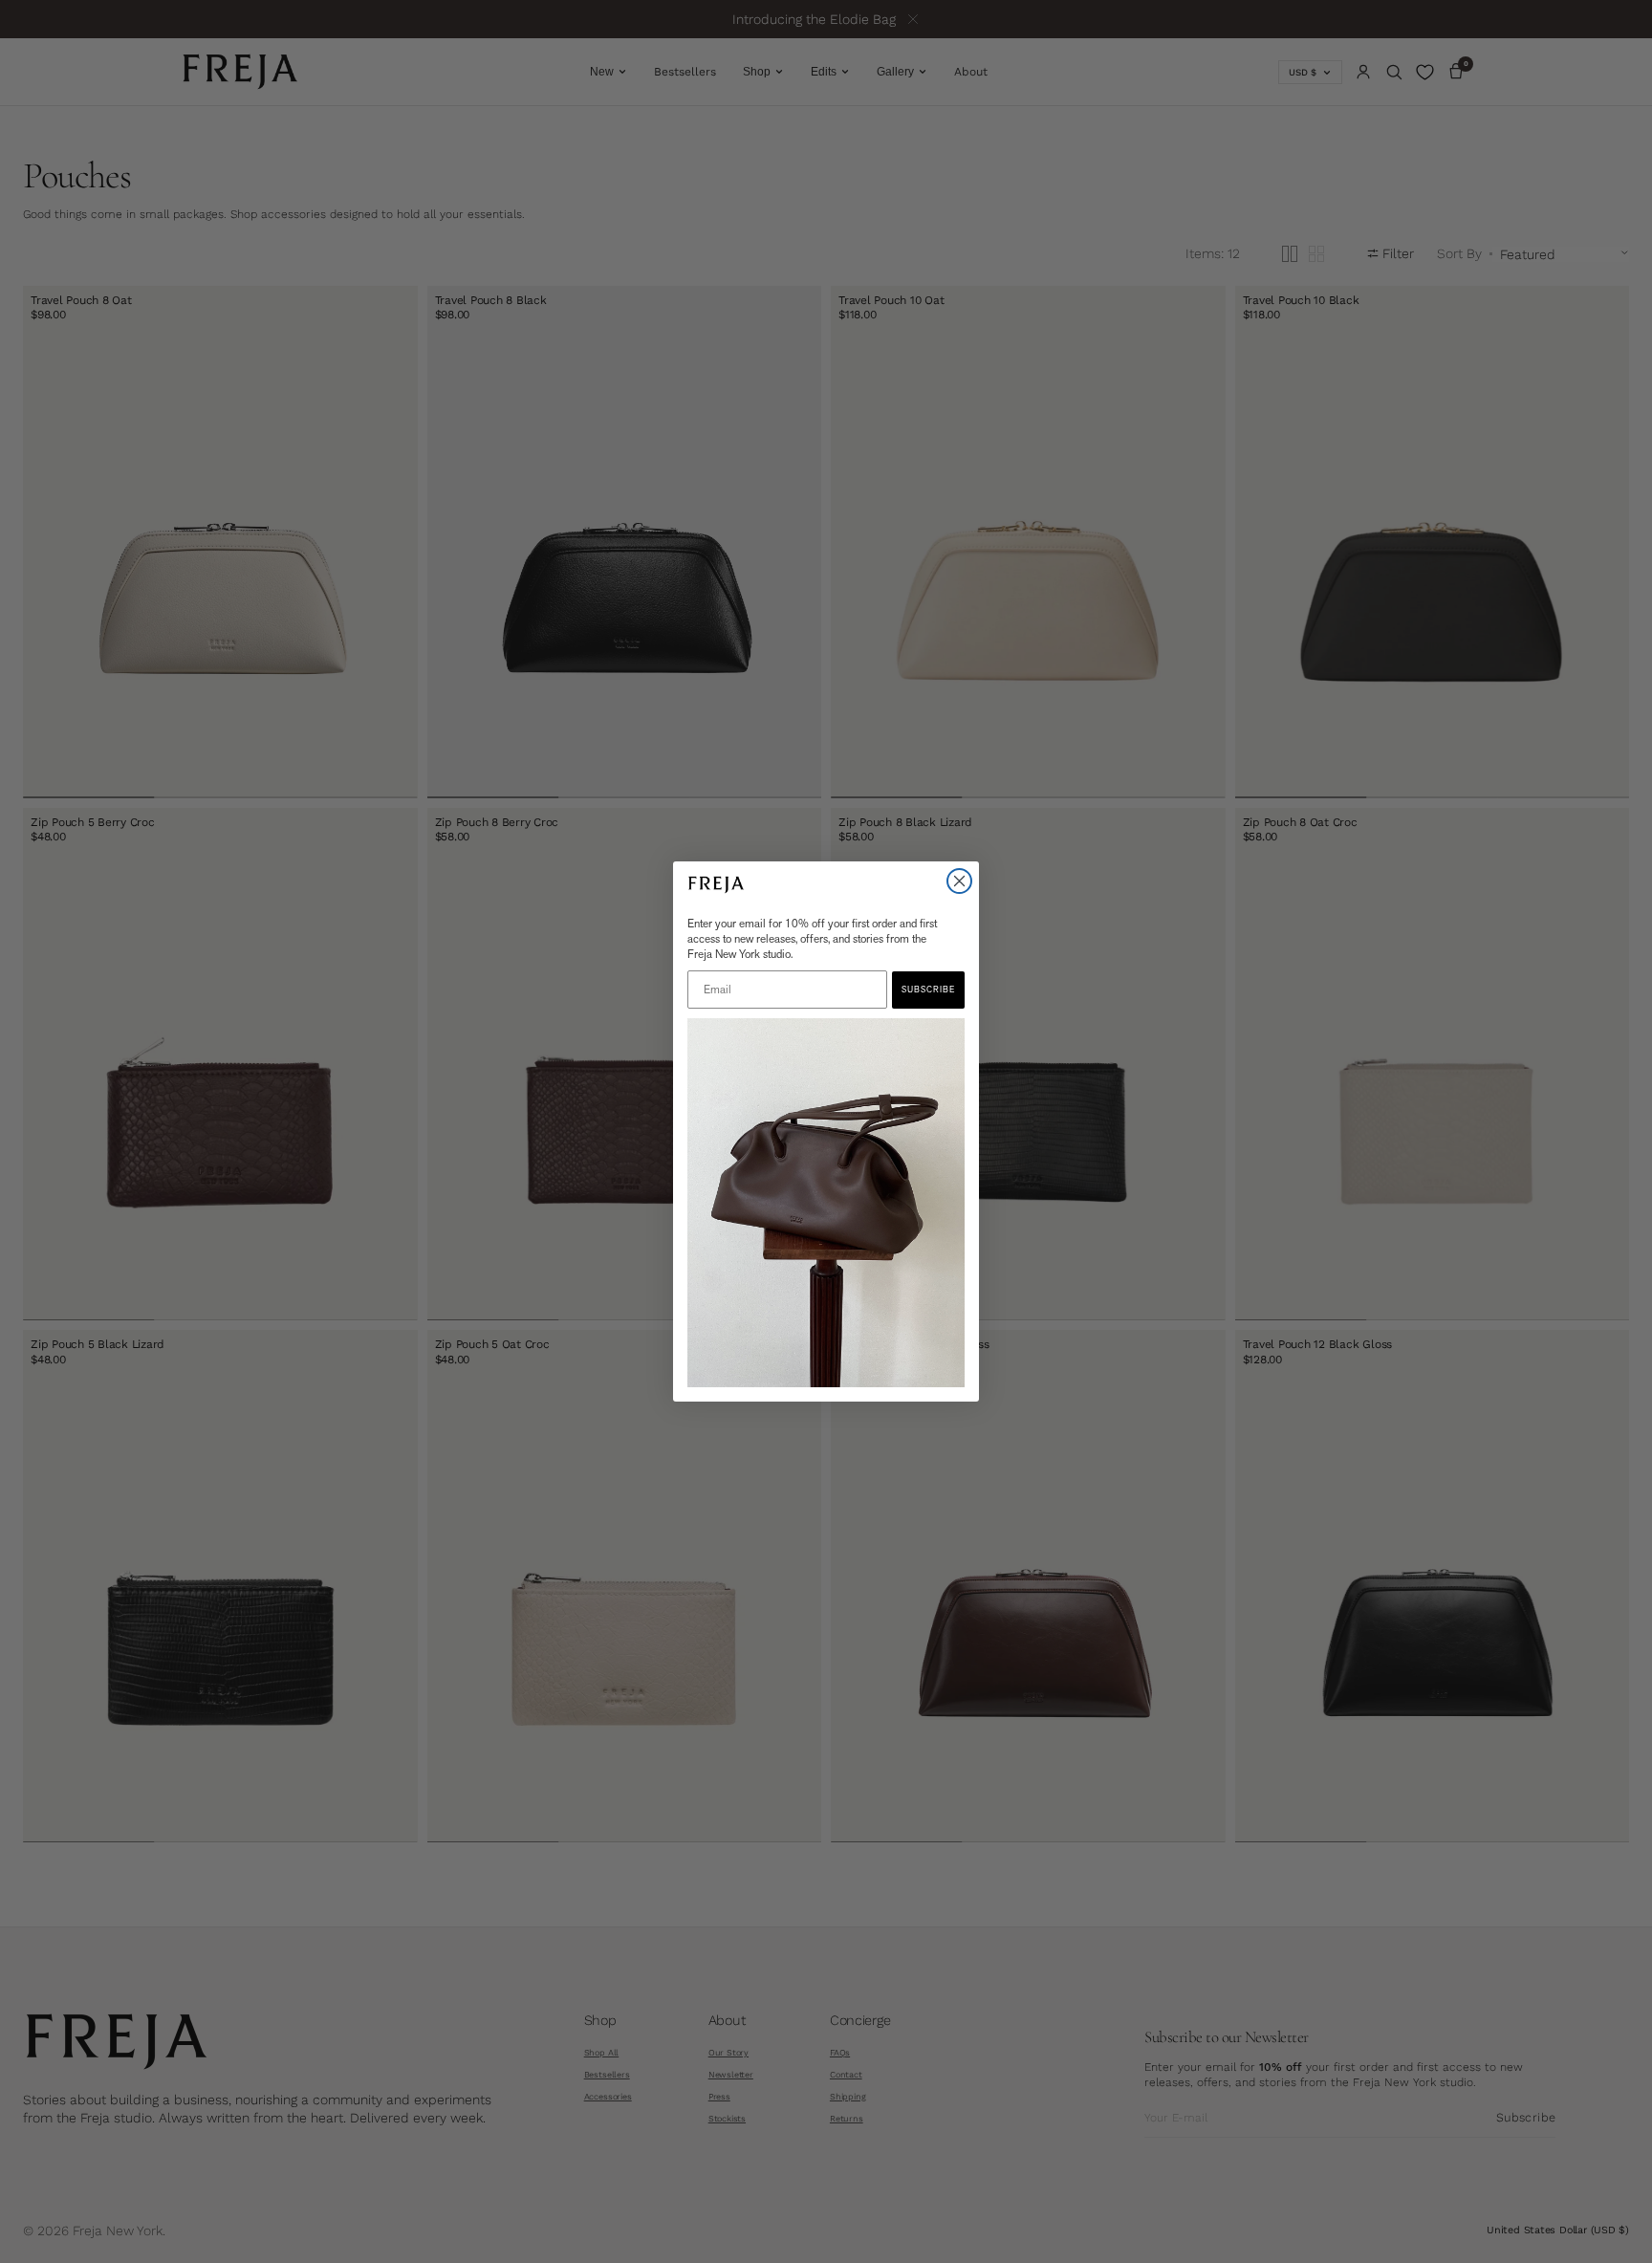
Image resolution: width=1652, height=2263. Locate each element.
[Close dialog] (959, 881)
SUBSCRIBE (928, 990)
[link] (826, 1203)
